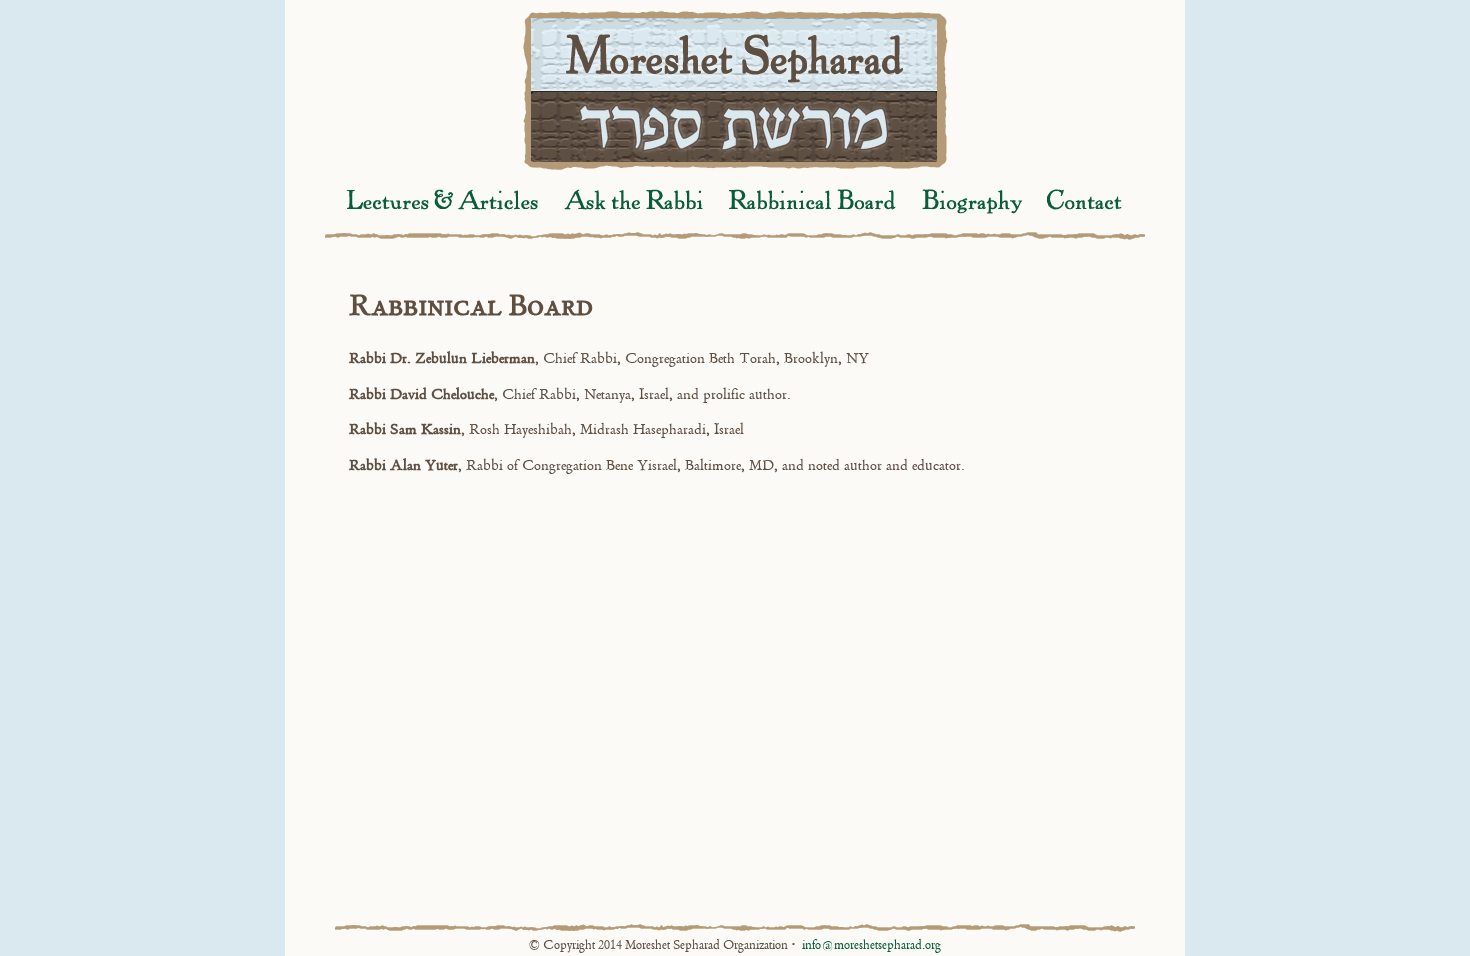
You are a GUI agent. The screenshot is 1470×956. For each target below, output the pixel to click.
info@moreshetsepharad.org (871, 945)
